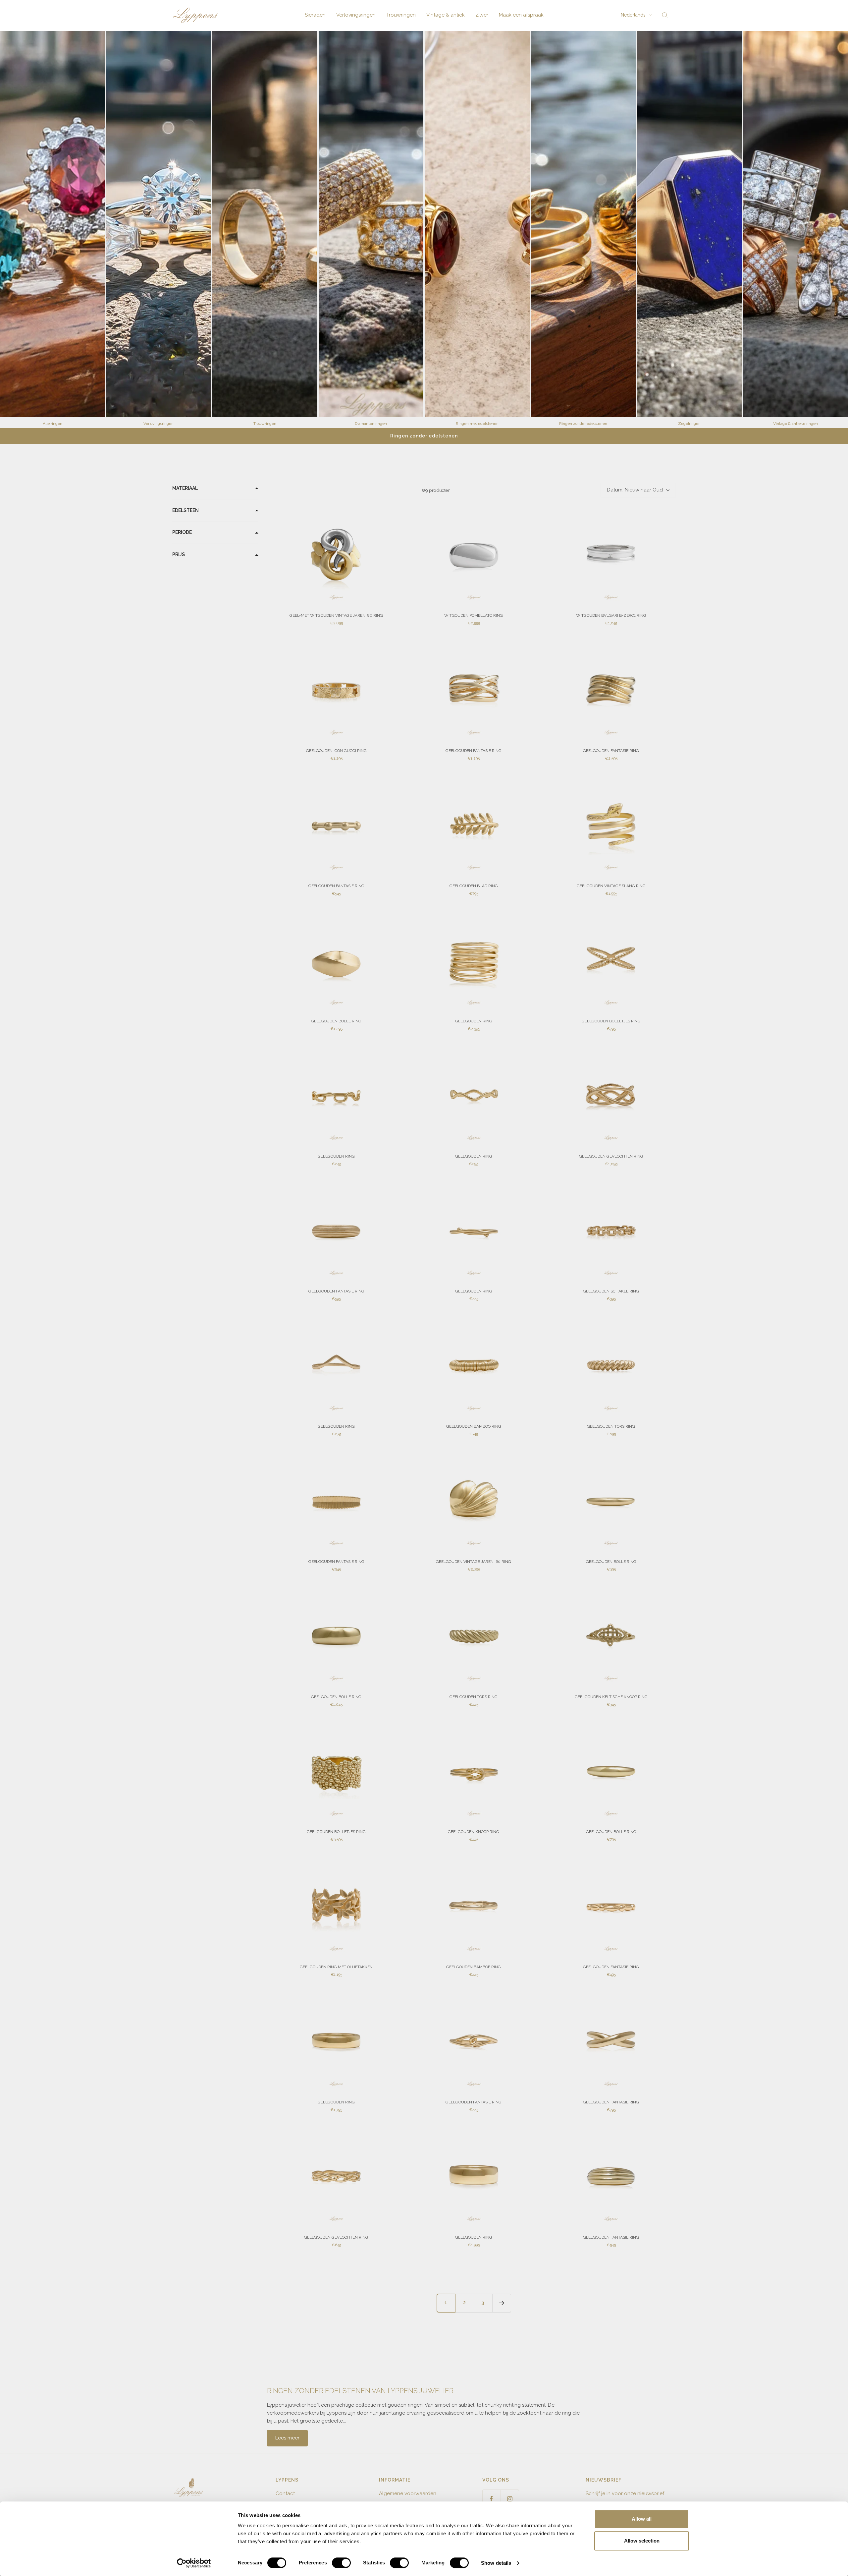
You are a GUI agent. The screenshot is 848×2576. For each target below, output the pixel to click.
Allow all (642, 2519)
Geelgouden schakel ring (611, 1291)
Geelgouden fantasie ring (474, 751)
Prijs (179, 555)
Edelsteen (185, 510)
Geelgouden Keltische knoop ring (611, 1697)
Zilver (482, 15)
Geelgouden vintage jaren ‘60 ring (474, 1562)
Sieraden (315, 15)
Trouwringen (401, 15)
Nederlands (633, 15)
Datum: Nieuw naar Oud (635, 490)
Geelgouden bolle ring (336, 1021)
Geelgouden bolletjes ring (611, 1021)
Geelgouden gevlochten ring (611, 1156)
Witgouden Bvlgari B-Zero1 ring (611, 615)
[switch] (341, 2563)
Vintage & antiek (446, 15)
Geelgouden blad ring (474, 886)
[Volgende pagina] (502, 2303)
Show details (496, 2563)
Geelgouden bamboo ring (474, 1426)
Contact (285, 2493)
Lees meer (287, 2438)
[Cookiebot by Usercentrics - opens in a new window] (194, 2563)
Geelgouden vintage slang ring (611, 886)
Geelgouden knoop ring (474, 1832)
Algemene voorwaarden (408, 2493)
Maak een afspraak (521, 15)
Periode (182, 533)
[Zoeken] (665, 15)
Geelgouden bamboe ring (474, 1967)
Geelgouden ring (474, 1021)
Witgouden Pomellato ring (474, 615)
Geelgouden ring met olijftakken (336, 1967)
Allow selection (642, 2541)
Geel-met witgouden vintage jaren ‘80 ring (336, 615)
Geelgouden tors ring (611, 1426)
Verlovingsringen (356, 15)
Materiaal (185, 488)
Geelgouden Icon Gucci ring (336, 751)
